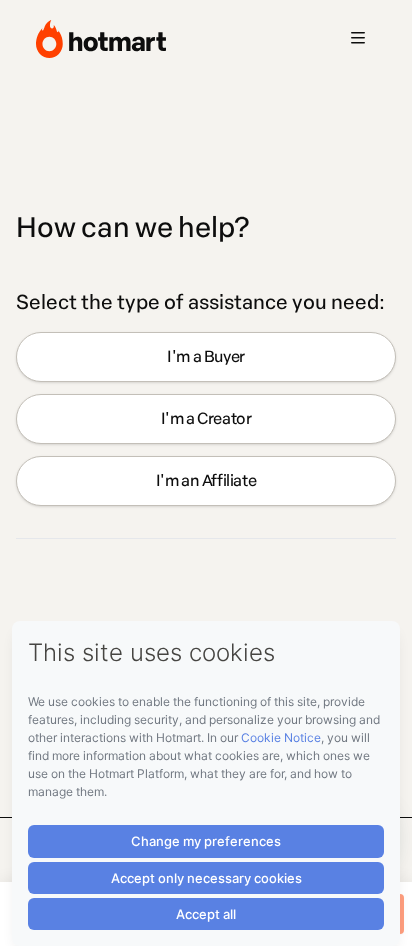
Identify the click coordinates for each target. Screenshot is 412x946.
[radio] (206, 357)
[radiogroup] (206, 419)
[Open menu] (358, 39)
